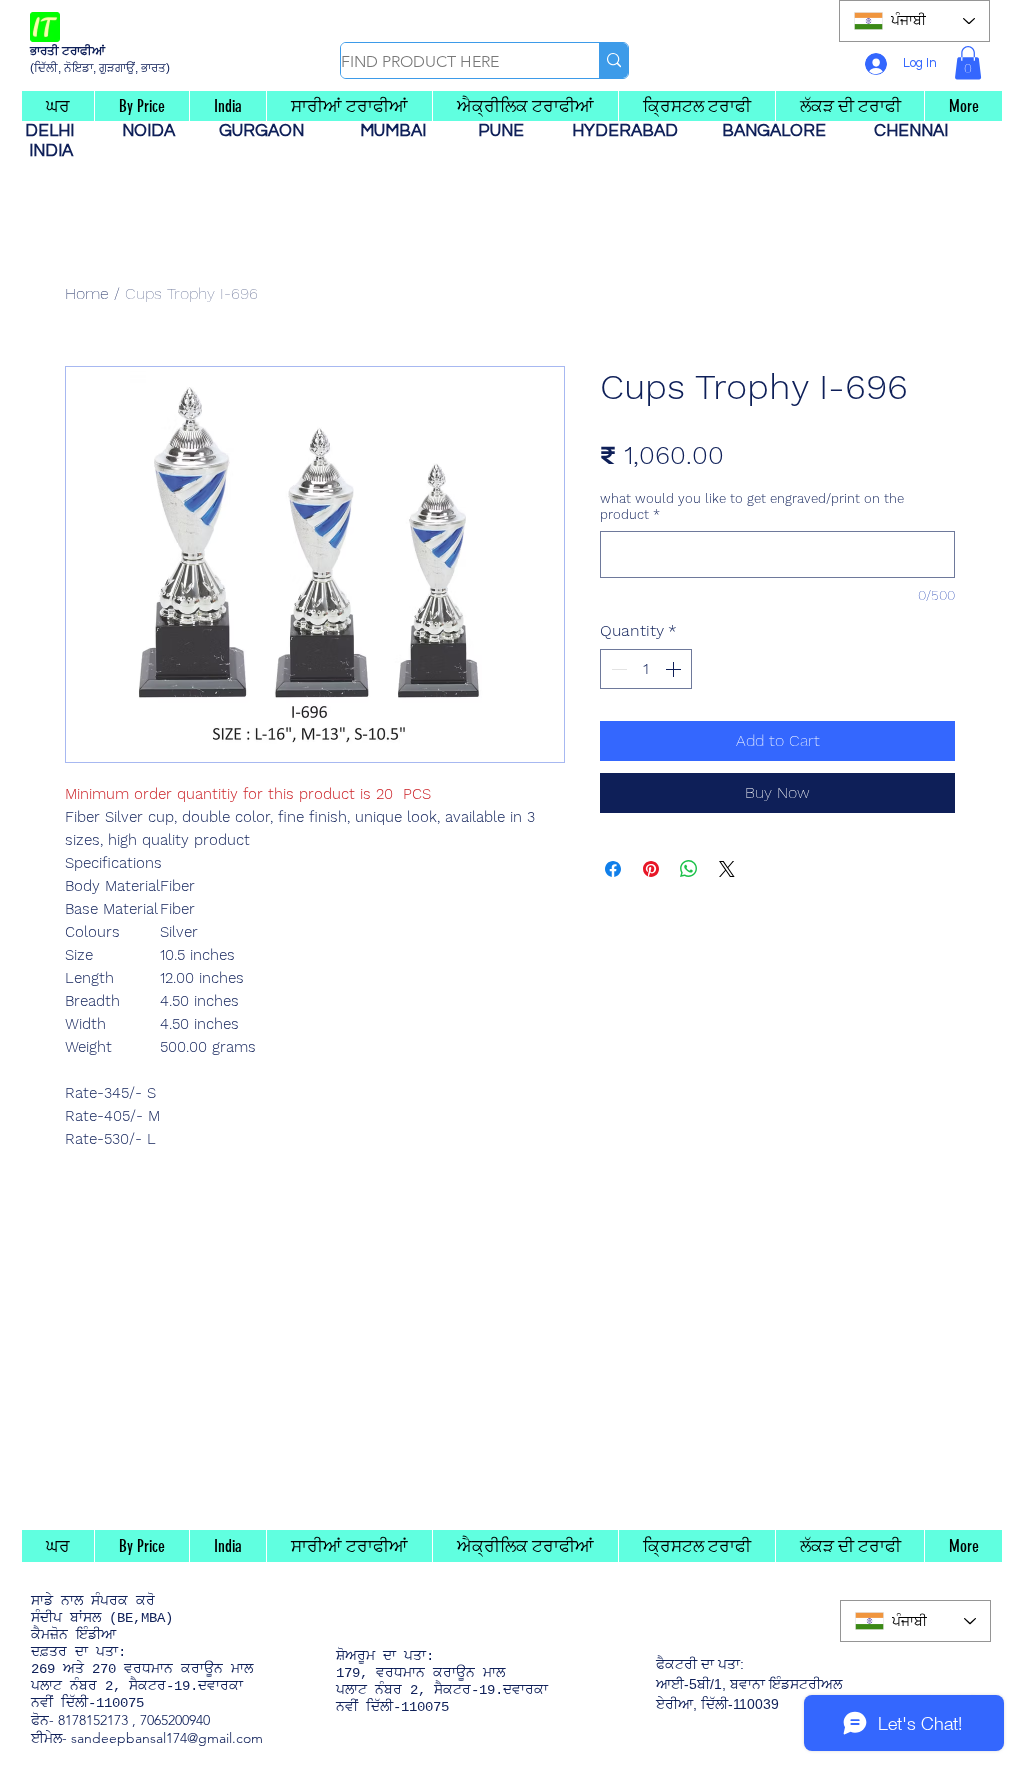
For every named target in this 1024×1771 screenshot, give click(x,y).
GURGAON (267, 131)
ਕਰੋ (145, 1601)
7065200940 (175, 1720)
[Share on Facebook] (613, 869)
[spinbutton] (646, 669)
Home (87, 293)
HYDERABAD (635, 131)
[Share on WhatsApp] (689, 869)
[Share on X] (727, 869)
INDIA (51, 151)
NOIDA (158, 131)
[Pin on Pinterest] (651, 869)
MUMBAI (397, 131)
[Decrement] (617, 669)
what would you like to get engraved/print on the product (752, 506)
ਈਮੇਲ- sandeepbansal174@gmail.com (147, 1738)
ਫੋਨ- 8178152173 (79, 1720)
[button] (968, 62)
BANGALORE (780, 131)
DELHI (57, 131)
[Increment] (675, 669)
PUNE (509, 131)
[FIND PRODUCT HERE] (613, 60)
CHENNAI (913, 131)
